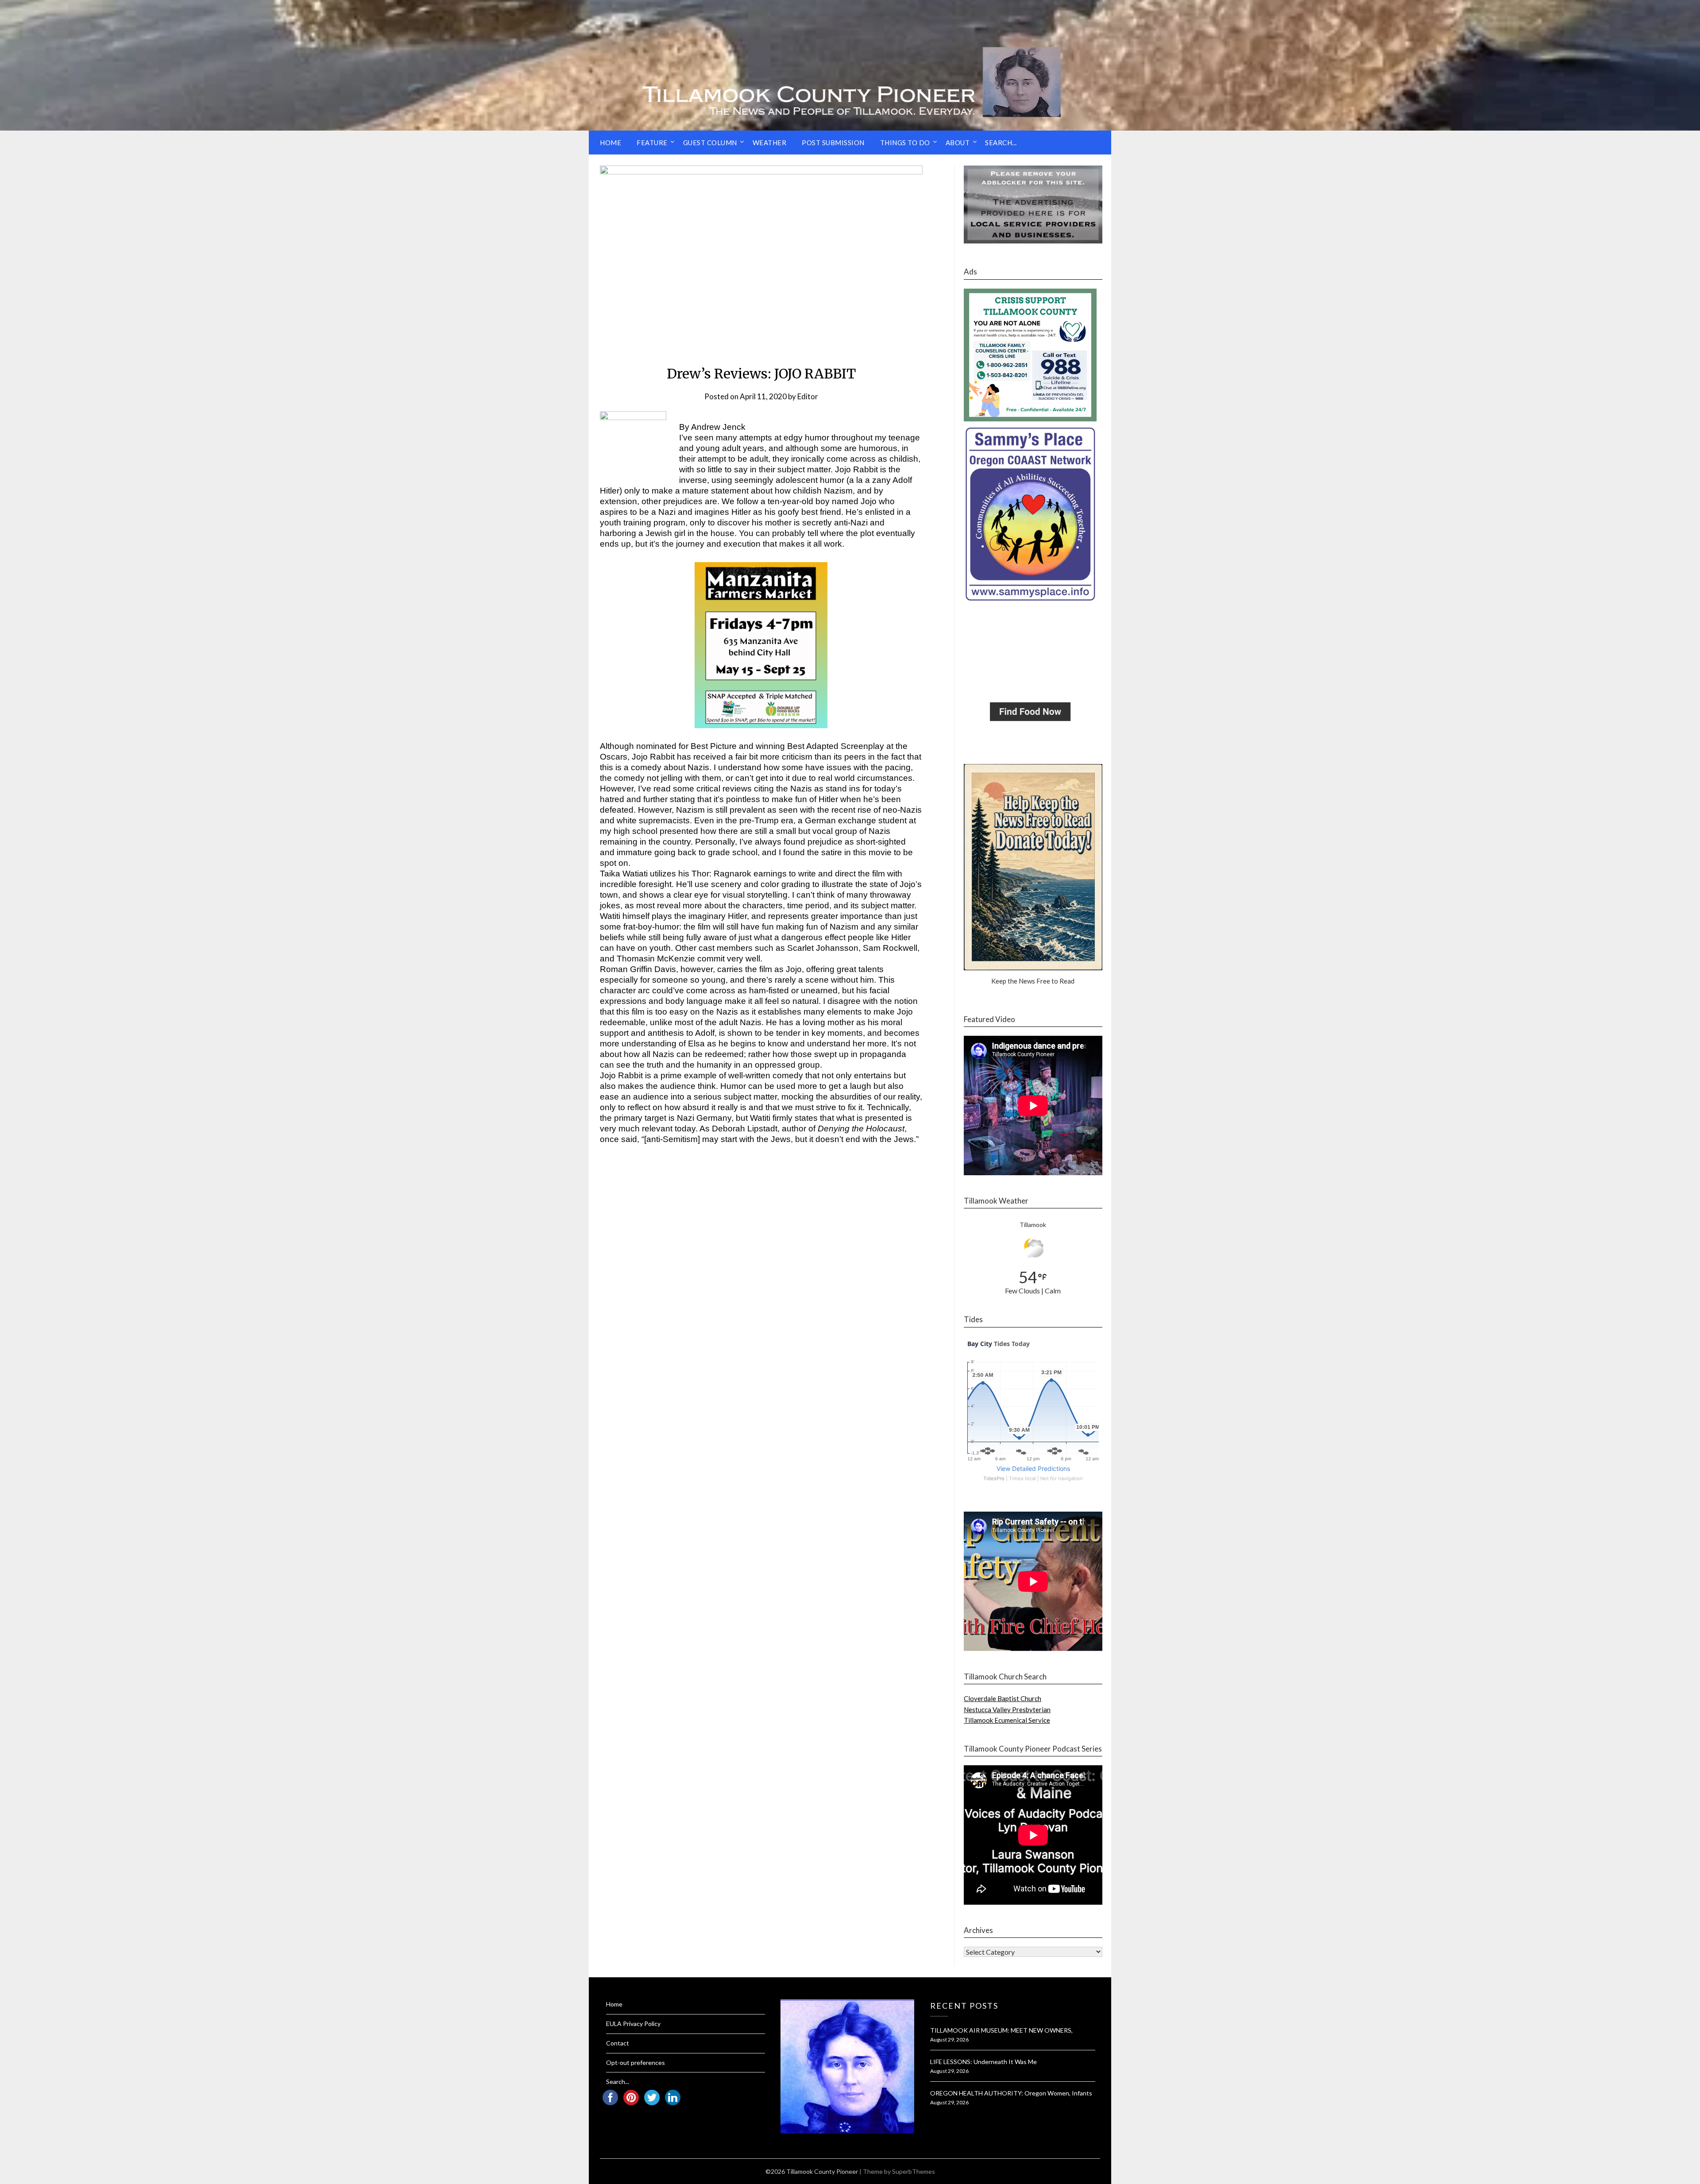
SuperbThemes (914, 2171)
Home (610, 143)
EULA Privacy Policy (633, 2024)
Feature (652, 143)
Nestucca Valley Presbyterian (1007, 1709)
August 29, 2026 (949, 2039)
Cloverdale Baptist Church (1003, 1698)
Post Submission (833, 143)
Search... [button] (1001, 143)
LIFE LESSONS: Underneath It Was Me (983, 2062)
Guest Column (710, 143)
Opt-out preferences (636, 2062)
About (958, 143)
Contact (618, 2043)
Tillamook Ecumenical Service (1007, 1720)
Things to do (905, 143)
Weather (770, 143)
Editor (808, 396)
